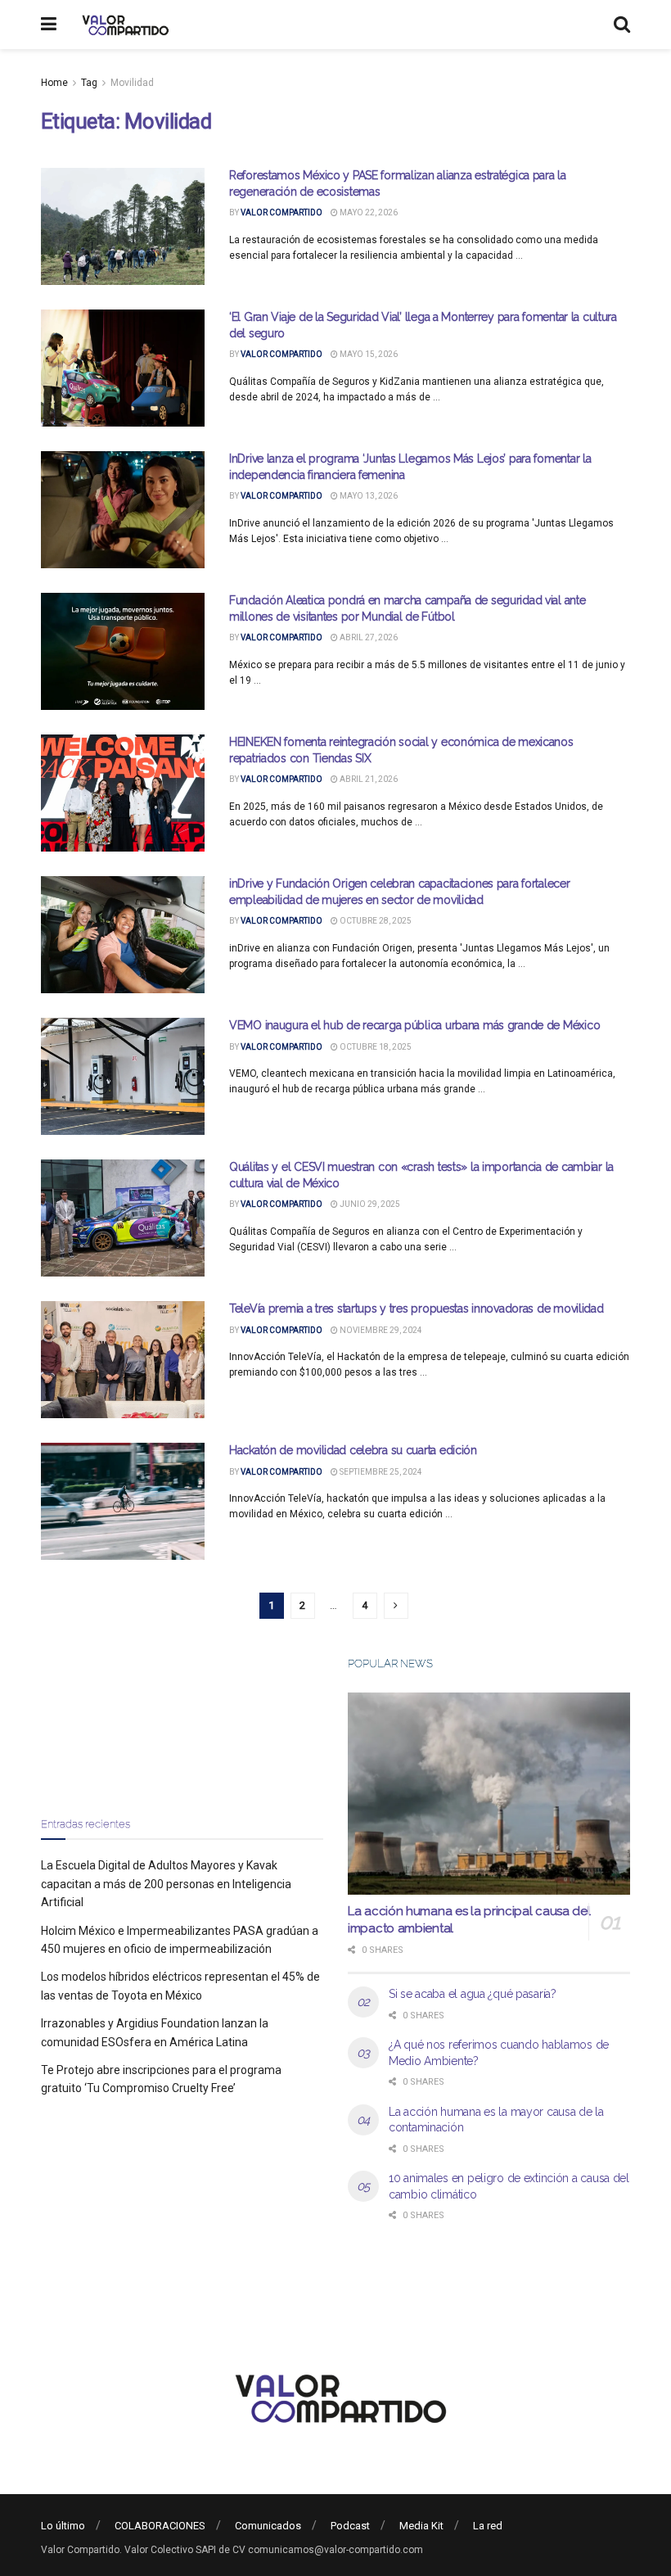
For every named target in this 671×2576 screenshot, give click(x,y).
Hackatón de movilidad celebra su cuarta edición (353, 1450)
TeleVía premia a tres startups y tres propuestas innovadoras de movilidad (417, 1308)
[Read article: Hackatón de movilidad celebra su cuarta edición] (123, 1501)
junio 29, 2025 (369, 1204)
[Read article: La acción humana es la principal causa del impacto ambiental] (489, 1794)
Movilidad (132, 83)
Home (54, 83)
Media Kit (421, 2526)
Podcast (350, 2526)
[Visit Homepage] (123, 25)
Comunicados (268, 2526)
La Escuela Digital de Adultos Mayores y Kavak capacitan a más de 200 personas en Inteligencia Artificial (166, 1884)
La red (488, 2526)
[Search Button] (622, 25)
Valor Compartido (281, 212)
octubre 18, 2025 (375, 1047)
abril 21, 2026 (368, 779)
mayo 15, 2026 (368, 354)
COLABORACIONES (160, 2526)
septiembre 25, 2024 (380, 1472)
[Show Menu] (49, 25)
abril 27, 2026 (368, 637)
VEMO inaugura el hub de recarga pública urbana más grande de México (414, 1025)
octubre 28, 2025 (375, 921)
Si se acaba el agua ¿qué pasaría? (473, 1994)
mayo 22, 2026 (368, 212)
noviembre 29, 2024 (380, 1330)
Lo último (63, 2526)
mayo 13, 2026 (368, 496)
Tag (89, 83)
